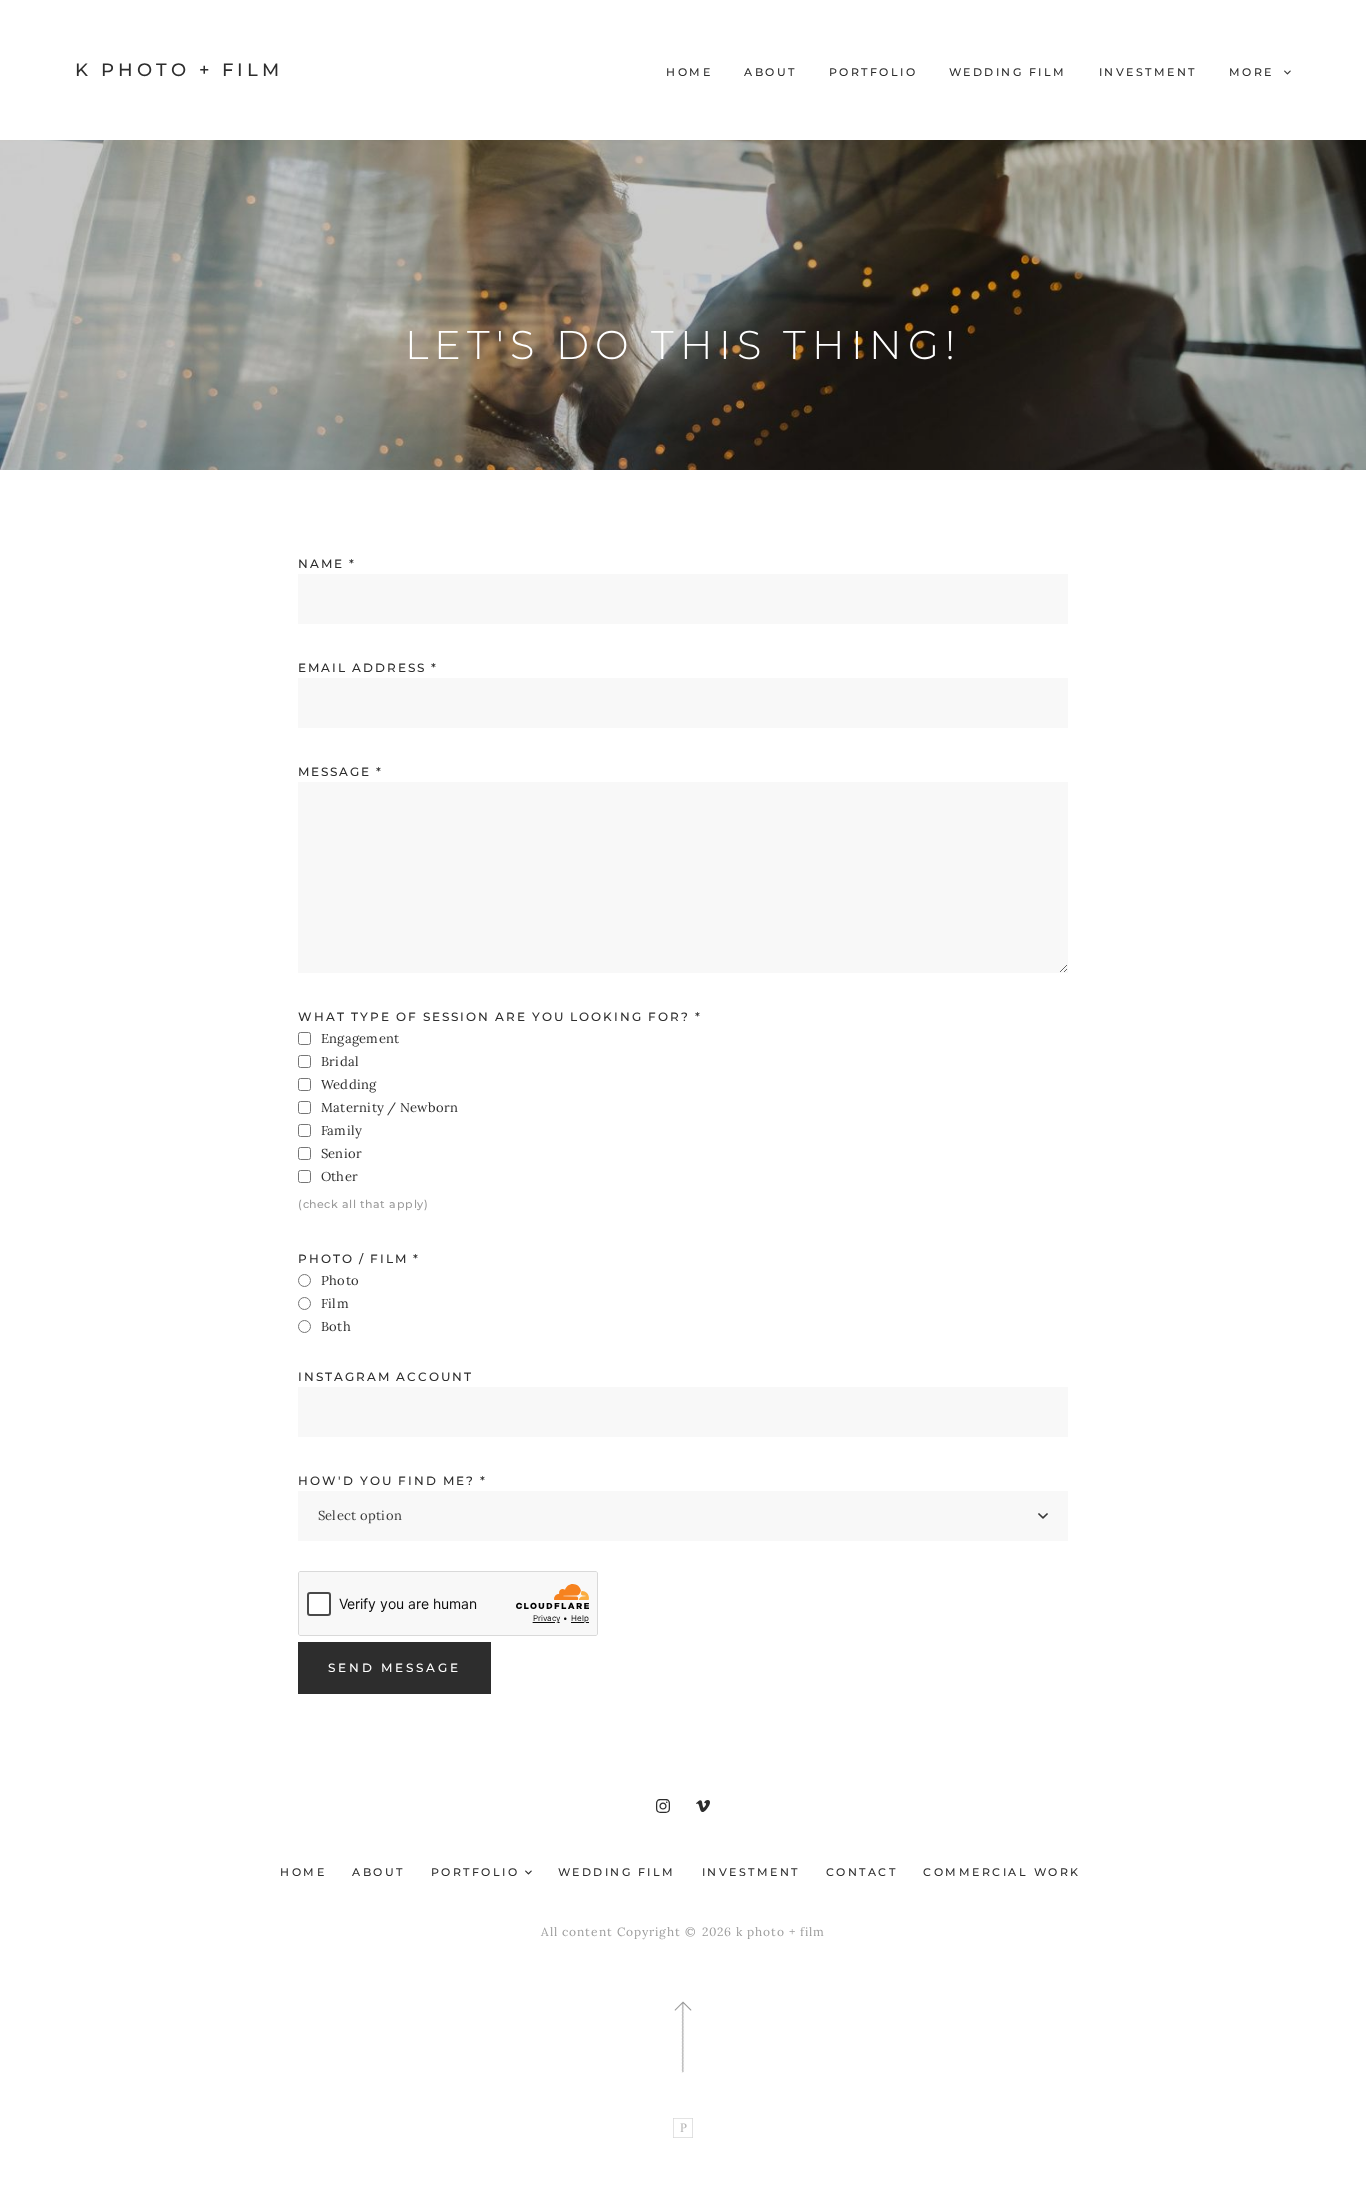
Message (340, 771)
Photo (340, 1280)
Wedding (349, 1084)
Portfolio (873, 72)
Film (335, 1303)
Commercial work (1002, 1872)
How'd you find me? (392, 1480)
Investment (1148, 72)
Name (327, 563)
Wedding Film (1008, 72)
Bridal (340, 1061)
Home (689, 72)
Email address (368, 667)
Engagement (360, 1038)
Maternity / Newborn (390, 1107)
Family (341, 1130)
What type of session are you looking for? (500, 1016)
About (770, 72)
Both (336, 1326)
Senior (341, 1153)
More (1254, 72)
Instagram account (385, 1376)
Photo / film (359, 1258)
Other (339, 1176)
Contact (862, 1872)
